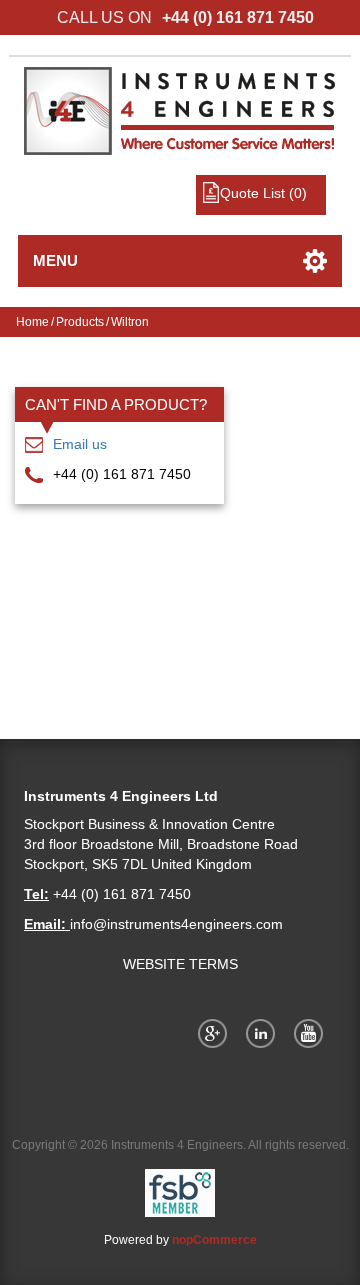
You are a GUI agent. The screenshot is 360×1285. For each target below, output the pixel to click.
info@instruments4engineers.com (176, 924)
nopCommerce (214, 1240)
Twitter (264, 1033)
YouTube (312, 1033)
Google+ (216, 1033)
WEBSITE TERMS (180, 964)
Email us (80, 444)
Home (32, 322)
